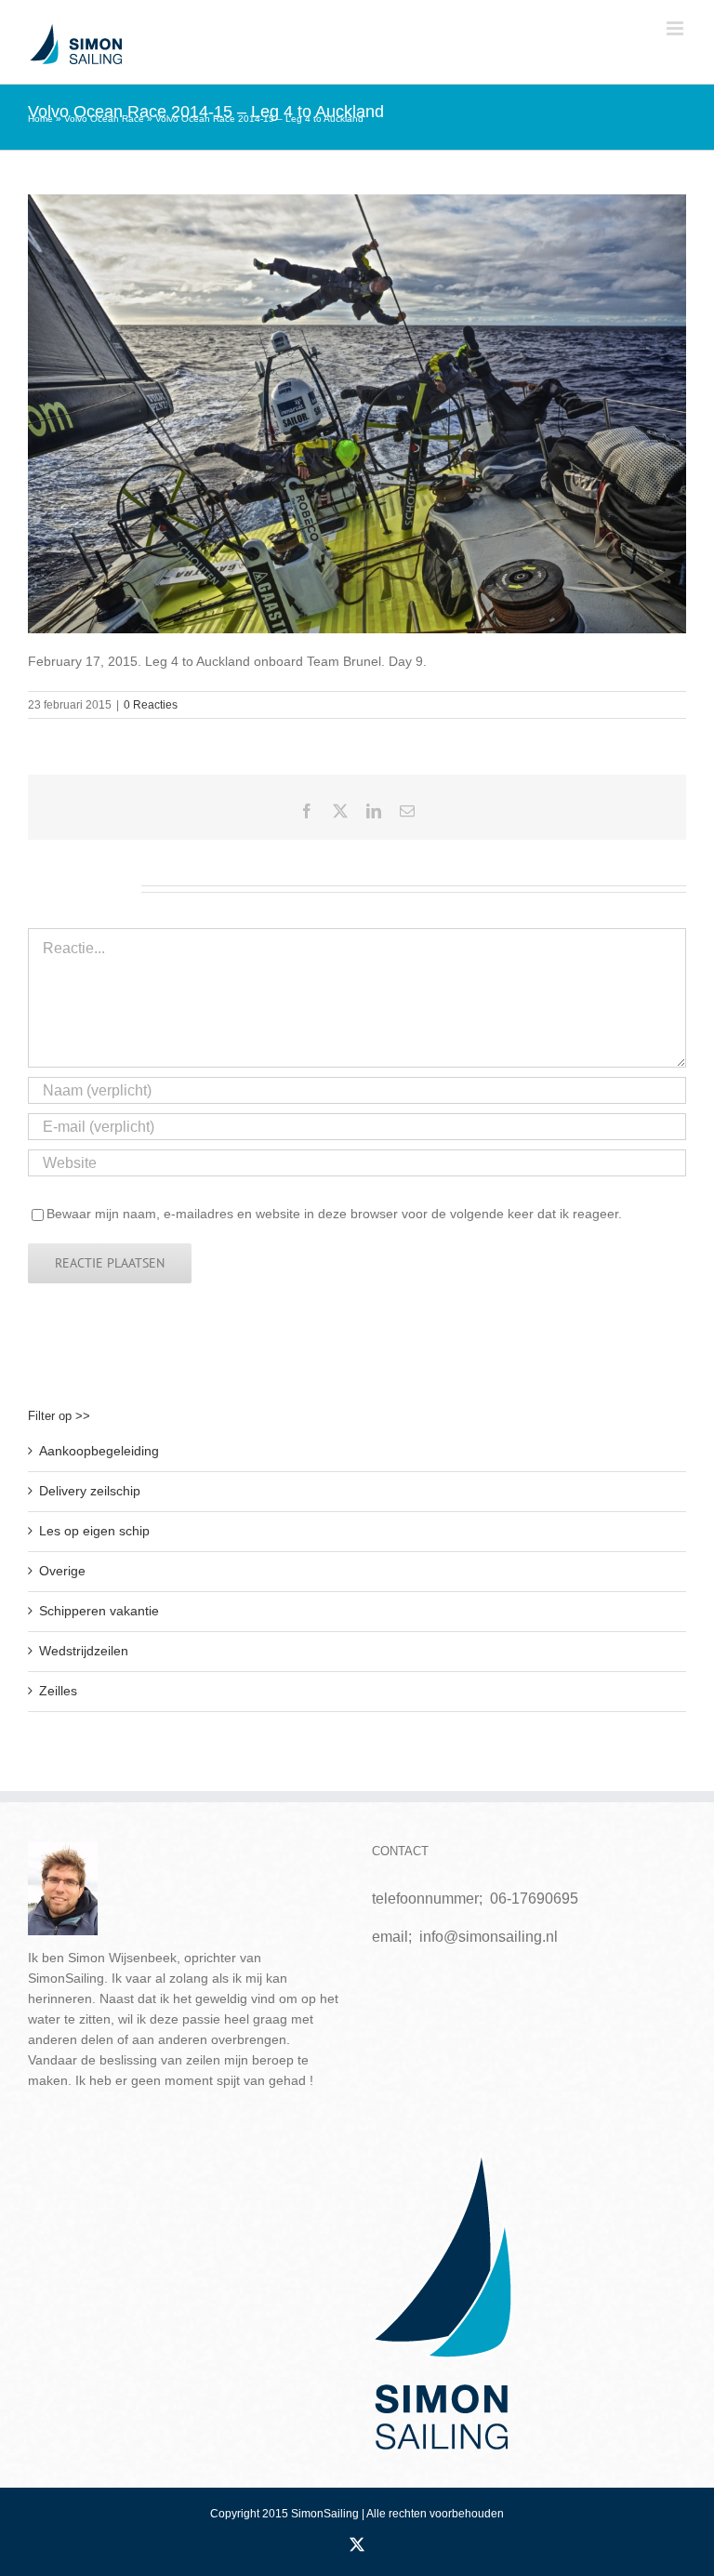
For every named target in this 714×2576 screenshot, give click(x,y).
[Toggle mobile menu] (676, 28)
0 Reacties (151, 705)
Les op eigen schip (94, 1531)
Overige (62, 1571)
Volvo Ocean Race (104, 119)
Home (40, 119)
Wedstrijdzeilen (84, 1651)
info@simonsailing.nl (489, 1937)
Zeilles (58, 1691)
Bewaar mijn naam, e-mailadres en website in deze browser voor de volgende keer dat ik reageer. (334, 1214)
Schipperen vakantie (99, 1611)
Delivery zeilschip (90, 1491)
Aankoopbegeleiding (99, 1451)
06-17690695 (534, 1899)
